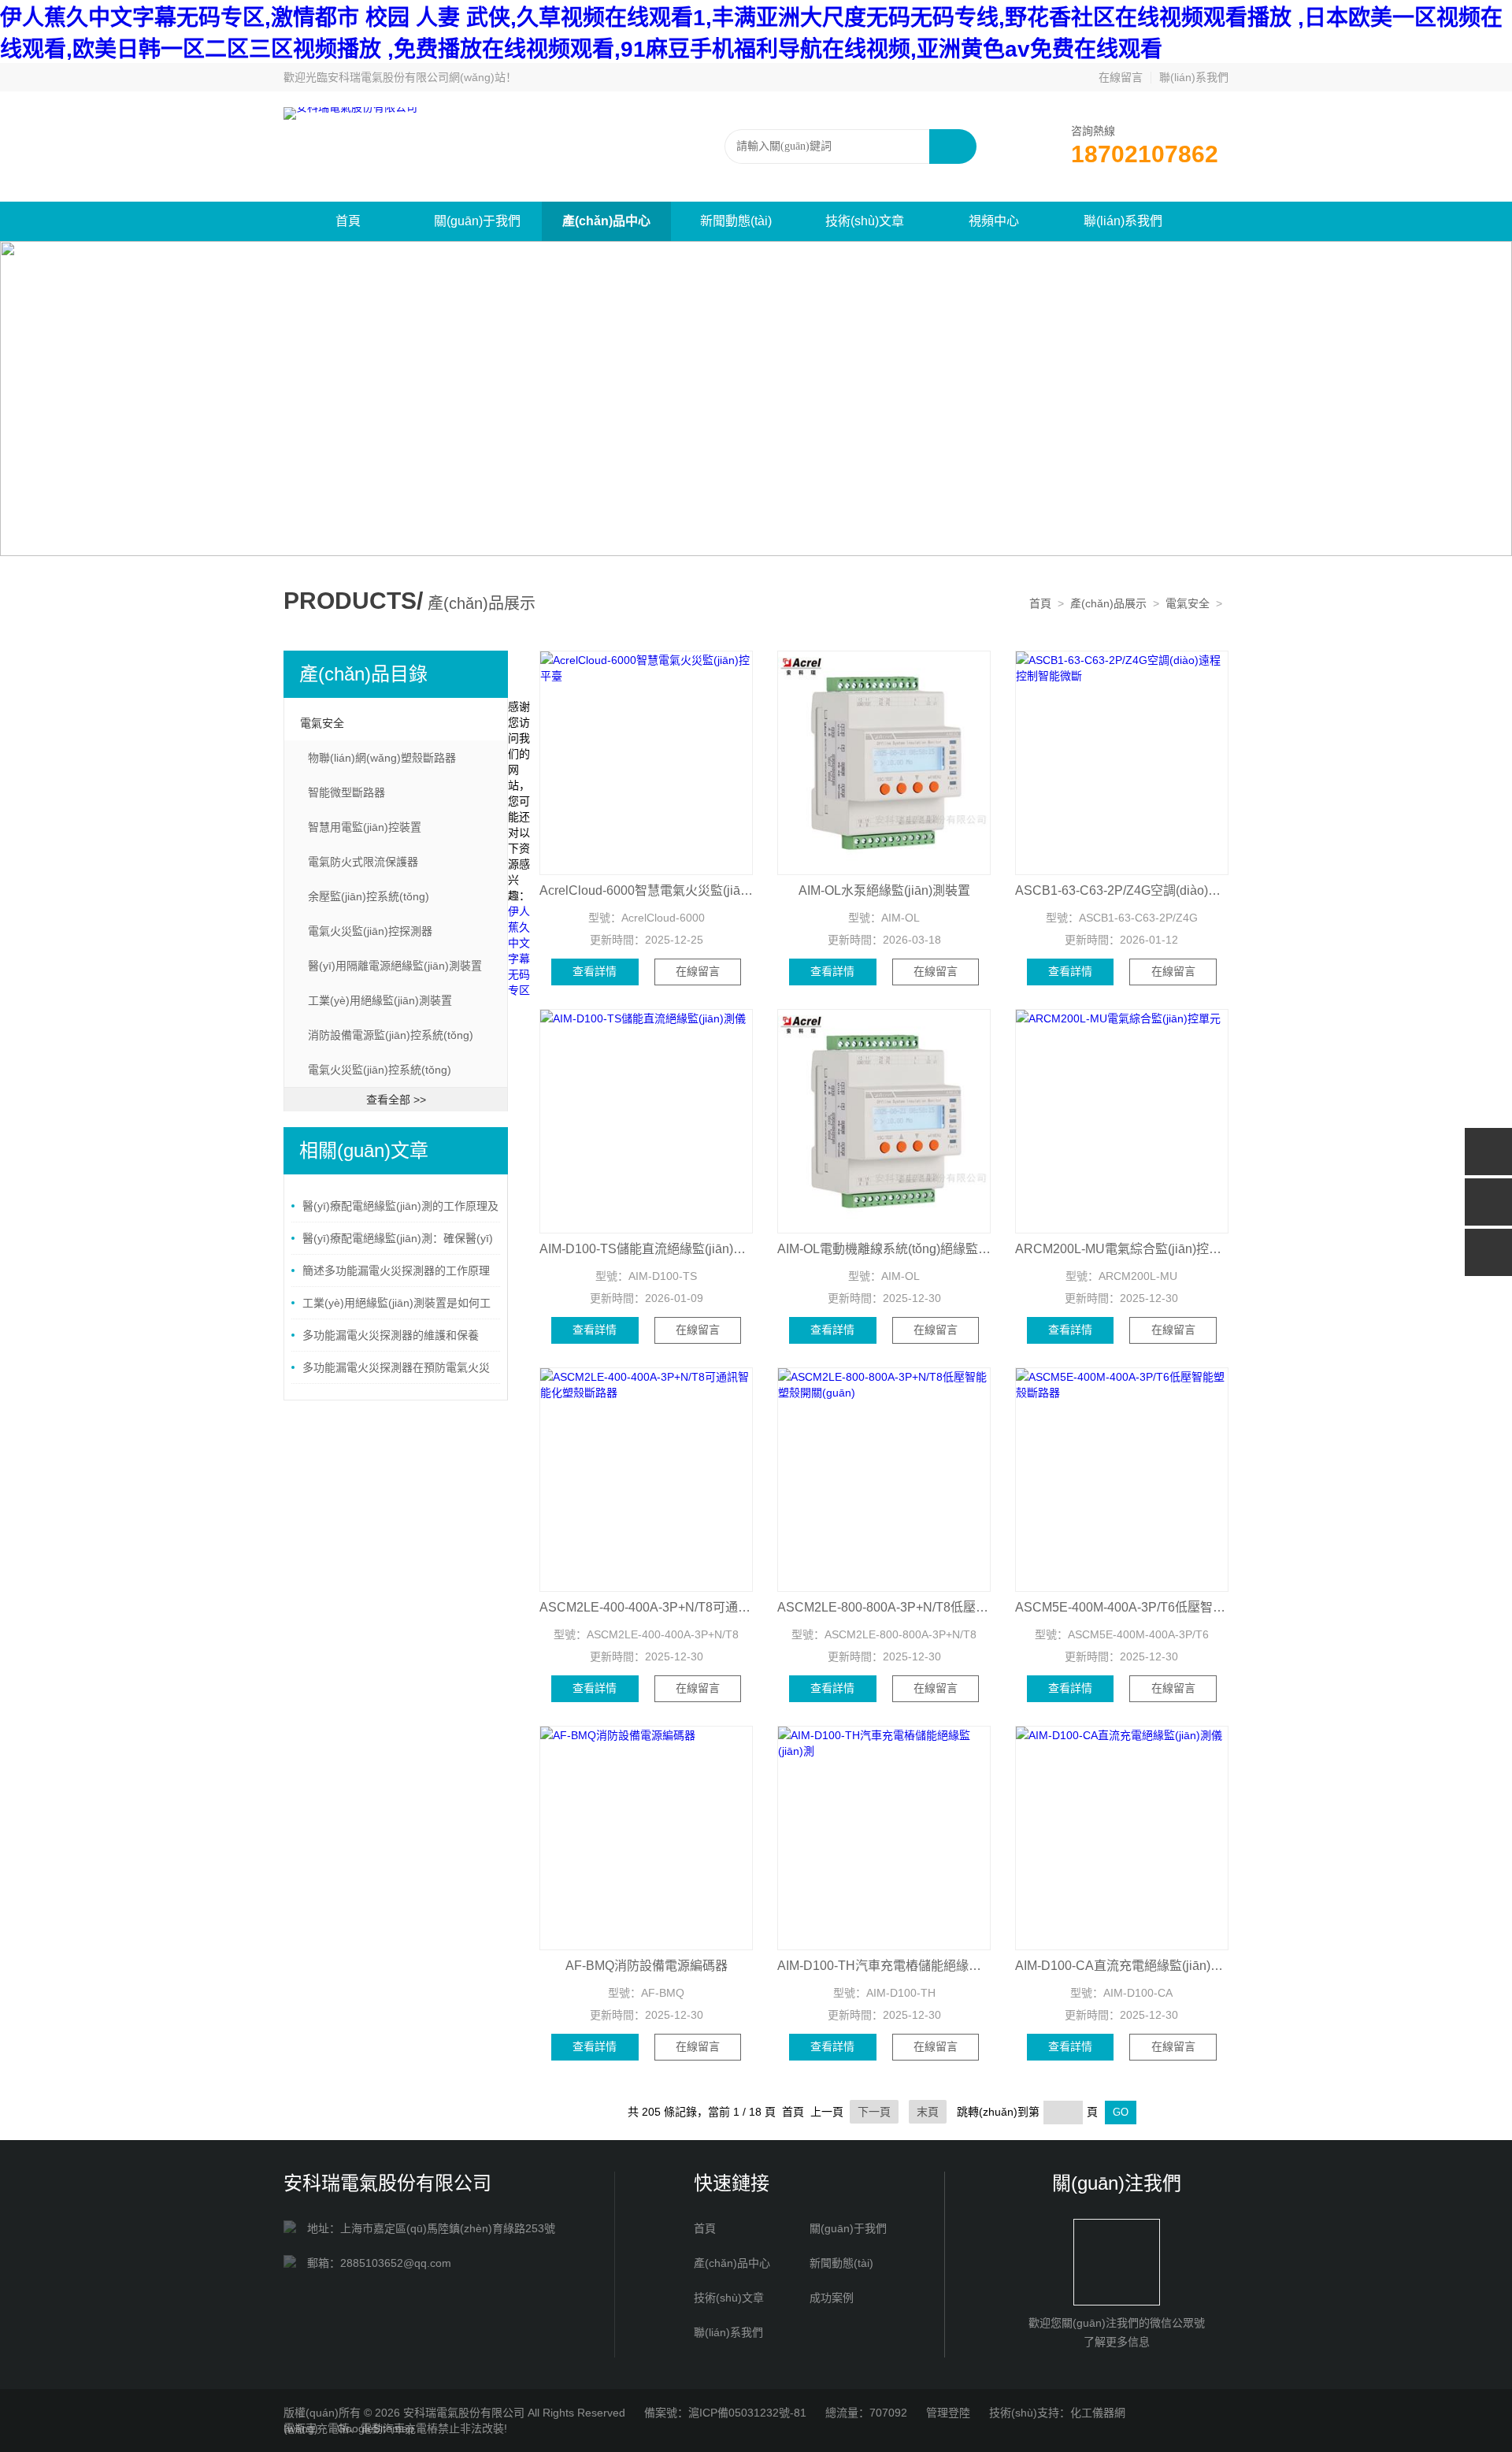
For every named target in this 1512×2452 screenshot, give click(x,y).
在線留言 (1121, 77)
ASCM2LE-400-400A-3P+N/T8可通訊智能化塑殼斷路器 (646, 1607)
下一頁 (874, 2112)
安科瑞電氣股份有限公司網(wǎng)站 (417, 77)
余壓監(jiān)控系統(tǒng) (369, 896)
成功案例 (832, 2298)
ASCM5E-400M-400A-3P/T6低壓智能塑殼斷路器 (1122, 1607)
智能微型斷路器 (346, 792)
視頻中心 (994, 221)
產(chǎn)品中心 (606, 221)
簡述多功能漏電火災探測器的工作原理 (396, 1271)
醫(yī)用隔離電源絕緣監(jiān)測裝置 (395, 966)
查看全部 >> (396, 1100)
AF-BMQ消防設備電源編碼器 (647, 1966)
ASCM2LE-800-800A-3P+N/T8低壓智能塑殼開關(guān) (884, 1607)
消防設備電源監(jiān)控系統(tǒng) (391, 1035)
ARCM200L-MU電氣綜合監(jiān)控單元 (1122, 1249)
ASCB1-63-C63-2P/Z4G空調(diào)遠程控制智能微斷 (1122, 890)
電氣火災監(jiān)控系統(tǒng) (380, 1070)
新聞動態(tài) (736, 221)
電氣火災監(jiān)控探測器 (370, 931)
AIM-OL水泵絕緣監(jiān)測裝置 (884, 890)
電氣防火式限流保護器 (363, 862)
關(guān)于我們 (477, 221)
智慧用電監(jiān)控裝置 (365, 827)
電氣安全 (1188, 603)
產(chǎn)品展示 (1108, 603)
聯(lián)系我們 (1194, 77)
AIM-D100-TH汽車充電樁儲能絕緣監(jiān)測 (884, 1966)
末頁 (928, 2112)
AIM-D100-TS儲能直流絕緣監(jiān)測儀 (646, 1249)
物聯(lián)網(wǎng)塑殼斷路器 (382, 758)
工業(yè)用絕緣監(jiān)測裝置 (380, 1000)
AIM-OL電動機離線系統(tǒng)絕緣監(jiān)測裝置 (884, 1249)
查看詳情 (595, 971)
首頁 (348, 221)
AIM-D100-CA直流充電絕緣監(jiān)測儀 (1122, 1966)
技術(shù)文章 (865, 221)
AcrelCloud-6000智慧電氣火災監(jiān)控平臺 (646, 890)
